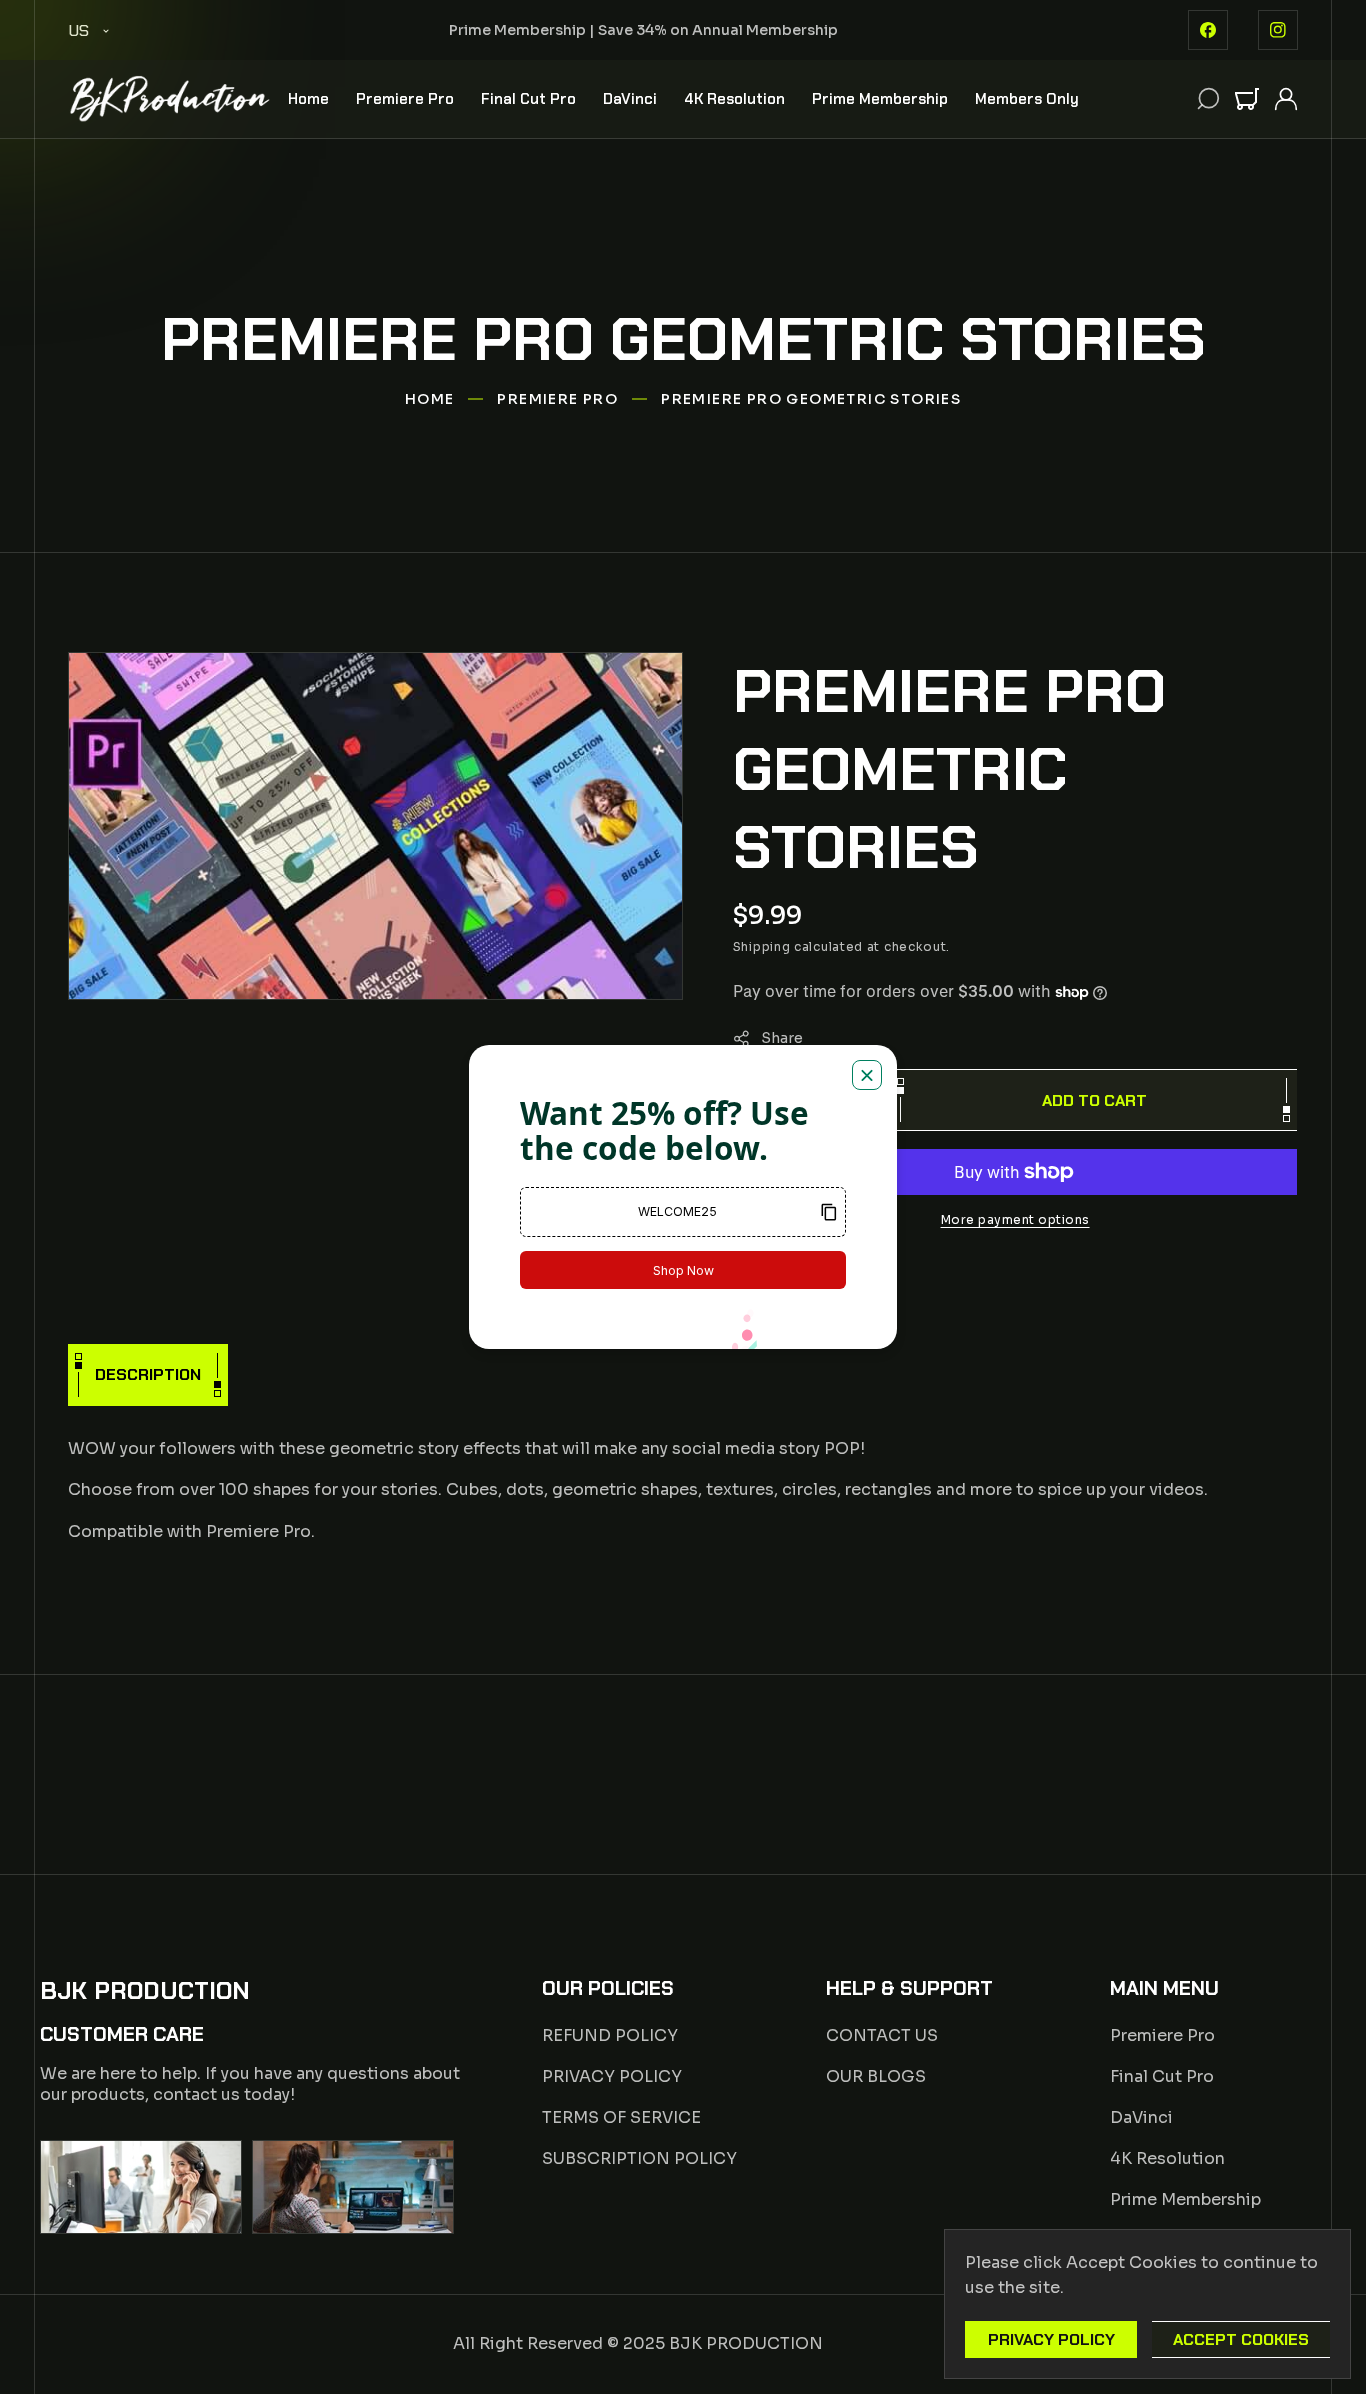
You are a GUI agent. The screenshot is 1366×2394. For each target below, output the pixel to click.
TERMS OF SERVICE (621, 2117)
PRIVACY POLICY (612, 2076)
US (78, 30)
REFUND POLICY (610, 2035)
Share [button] (782, 1037)
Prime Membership (1185, 2199)
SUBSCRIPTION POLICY (639, 2158)
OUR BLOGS (876, 2076)
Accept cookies (1241, 2339)
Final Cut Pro (1162, 2076)
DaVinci (1141, 2117)
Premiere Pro (557, 399)
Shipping (762, 946)
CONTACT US (882, 2035)
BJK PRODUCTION (746, 2343)
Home (430, 399)
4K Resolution (1167, 2158)
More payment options (1015, 1219)
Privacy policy (1051, 2339)
